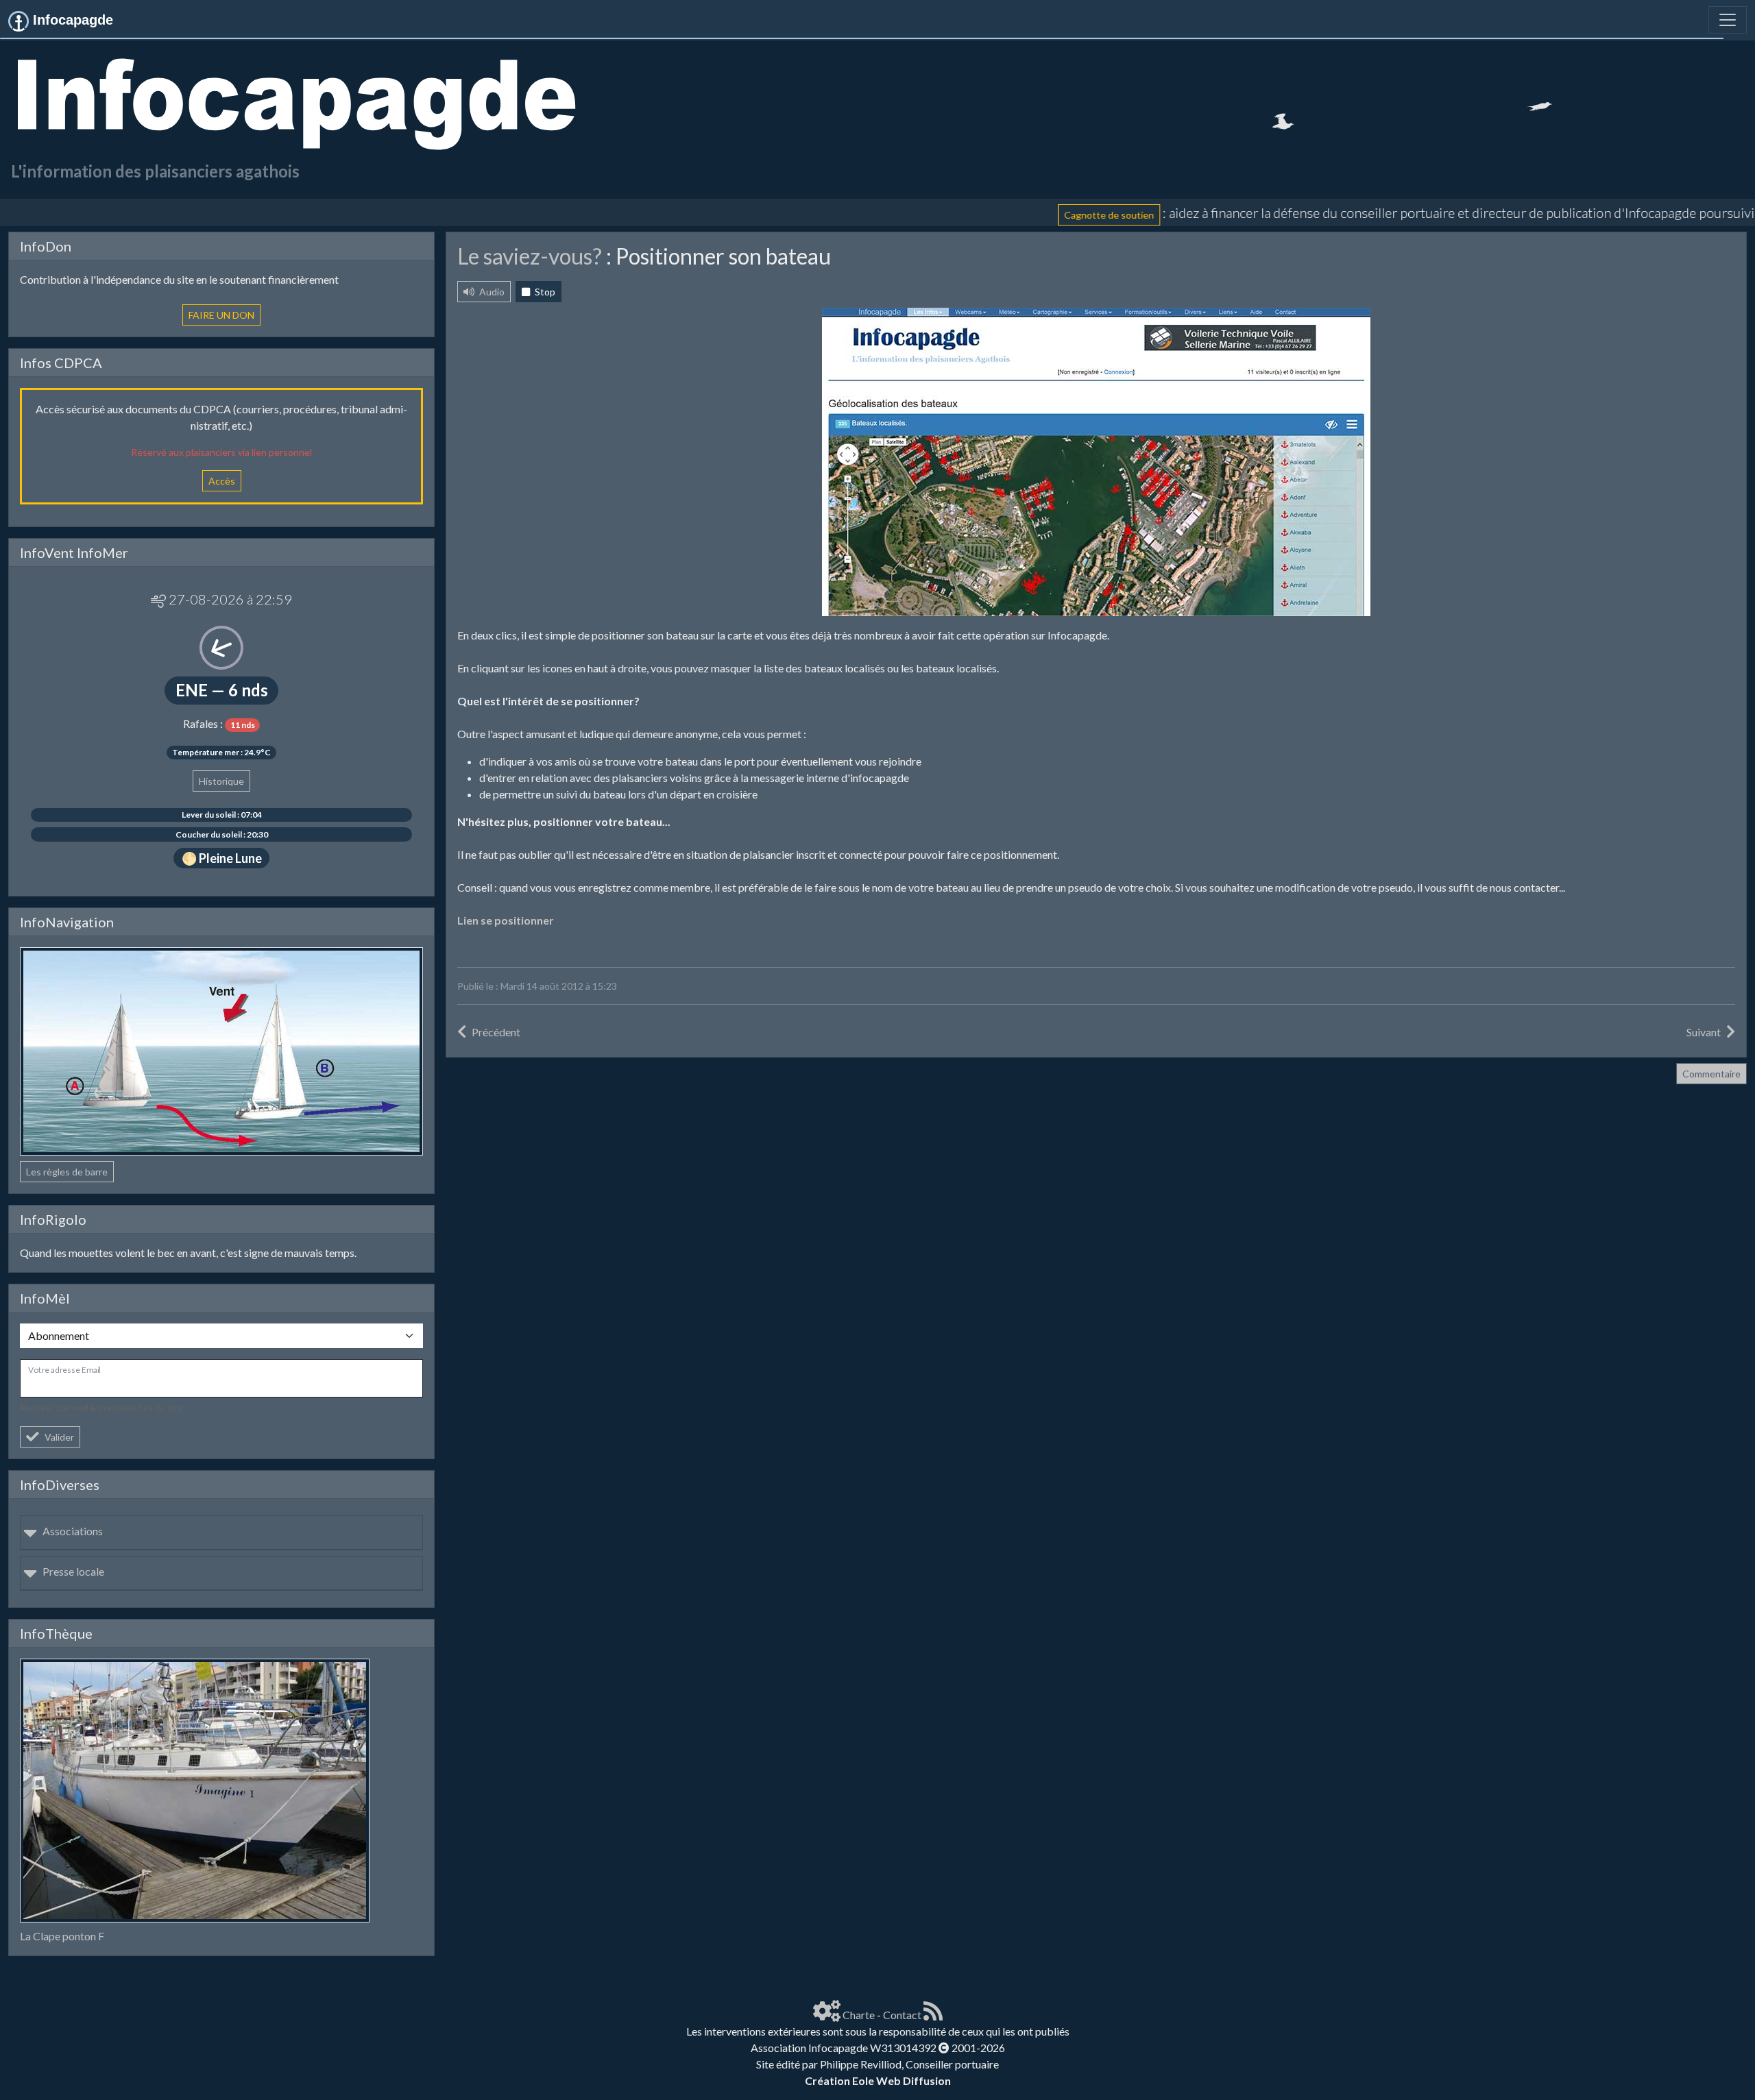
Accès (222, 481)
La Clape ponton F (62, 1936)
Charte (859, 2015)
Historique (221, 781)
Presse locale (73, 1571)
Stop (544, 292)
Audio (491, 292)
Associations (73, 1531)
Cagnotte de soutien (990, 215)
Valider (59, 1437)
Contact (902, 2015)
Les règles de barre (67, 1172)
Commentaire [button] (1711, 1074)
